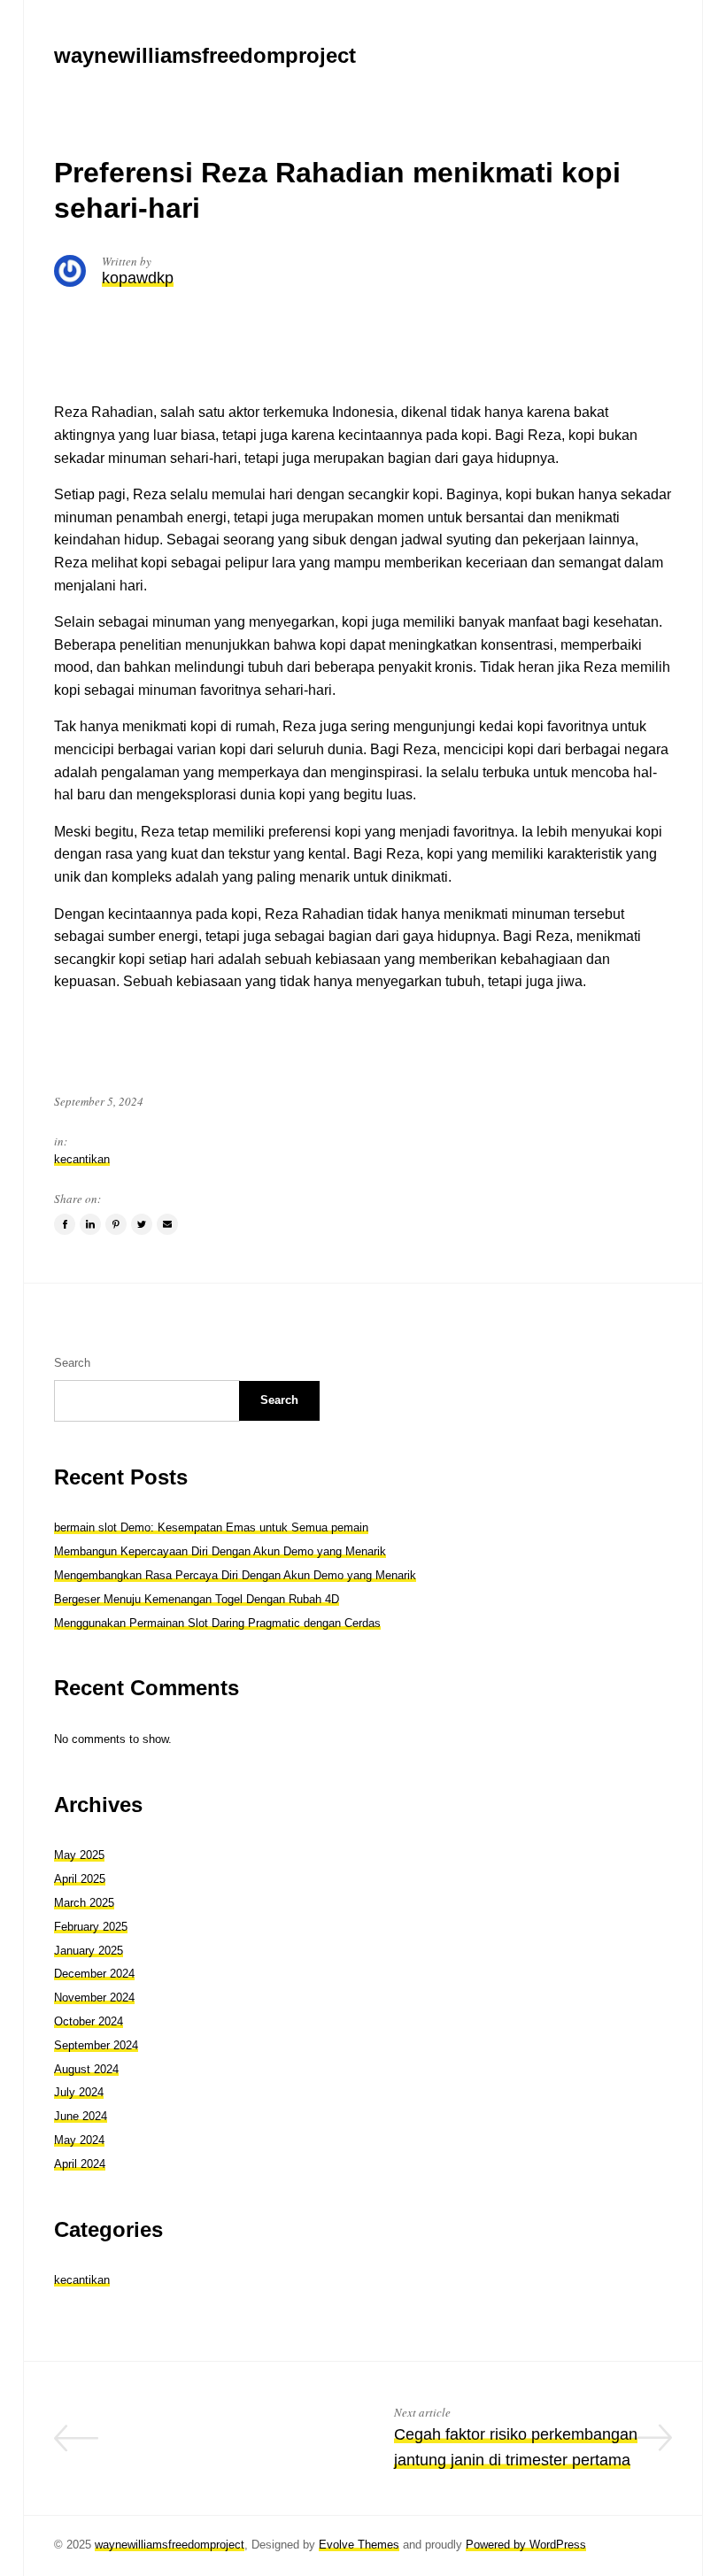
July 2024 (79, 2092)
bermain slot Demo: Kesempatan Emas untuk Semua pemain (211, 1527)
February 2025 (91, 1927)
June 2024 (81, 2116)
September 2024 (96, 2045)
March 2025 (84, 1903)
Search (72, 1363)
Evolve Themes (359, 2545)
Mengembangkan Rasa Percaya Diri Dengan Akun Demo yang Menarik (235, 1575)
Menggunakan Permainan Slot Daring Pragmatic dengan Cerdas (217, 1623)
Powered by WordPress (526, 2545)
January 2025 (89, 1951)
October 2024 (89, 2021)
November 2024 (94, 1998)
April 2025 (80, 1879)
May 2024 (79, 2140)
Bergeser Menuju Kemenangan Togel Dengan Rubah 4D (197, 1599)
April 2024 (80, 2164)
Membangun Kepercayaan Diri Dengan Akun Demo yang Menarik (220, 1551)
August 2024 (86, 2069)
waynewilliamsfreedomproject (170, 2545)
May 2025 (79, 1855)
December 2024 (94, 1974)
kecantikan (82, 1159)
